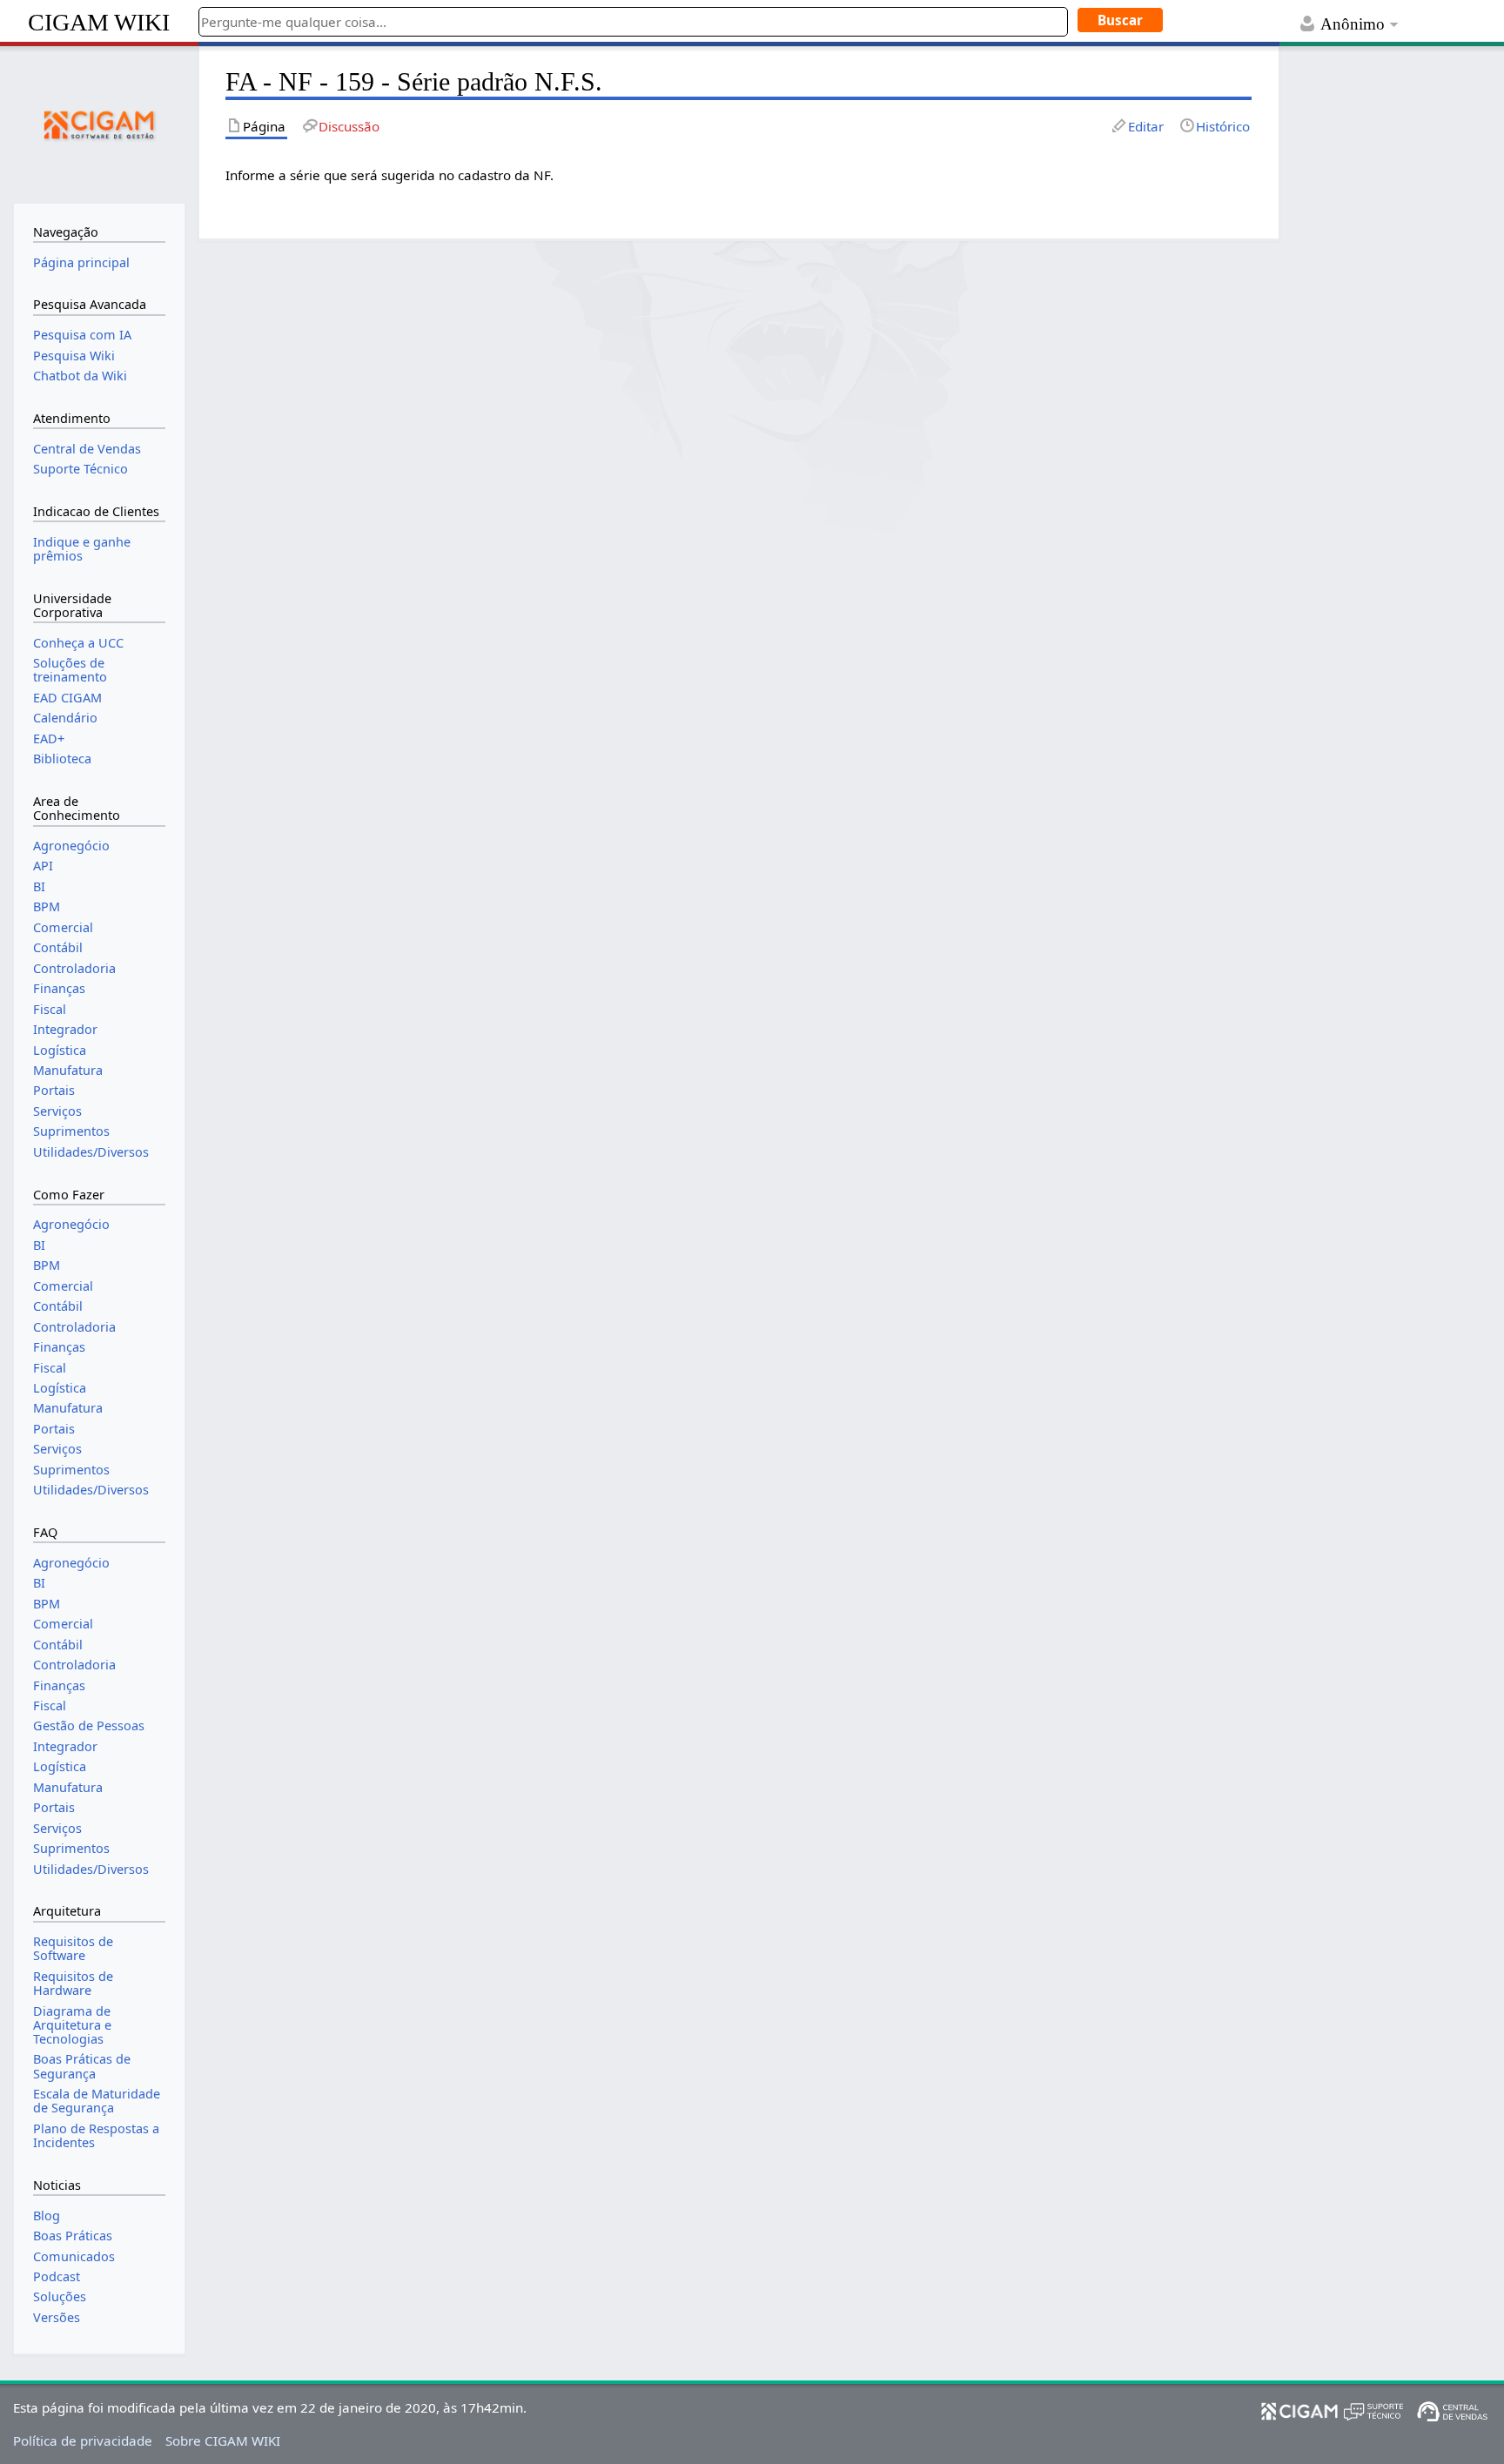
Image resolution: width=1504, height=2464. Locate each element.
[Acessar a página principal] (99, 123)
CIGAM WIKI (99, 22)
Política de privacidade (83, 2441)
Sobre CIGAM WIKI (223, 2441)
